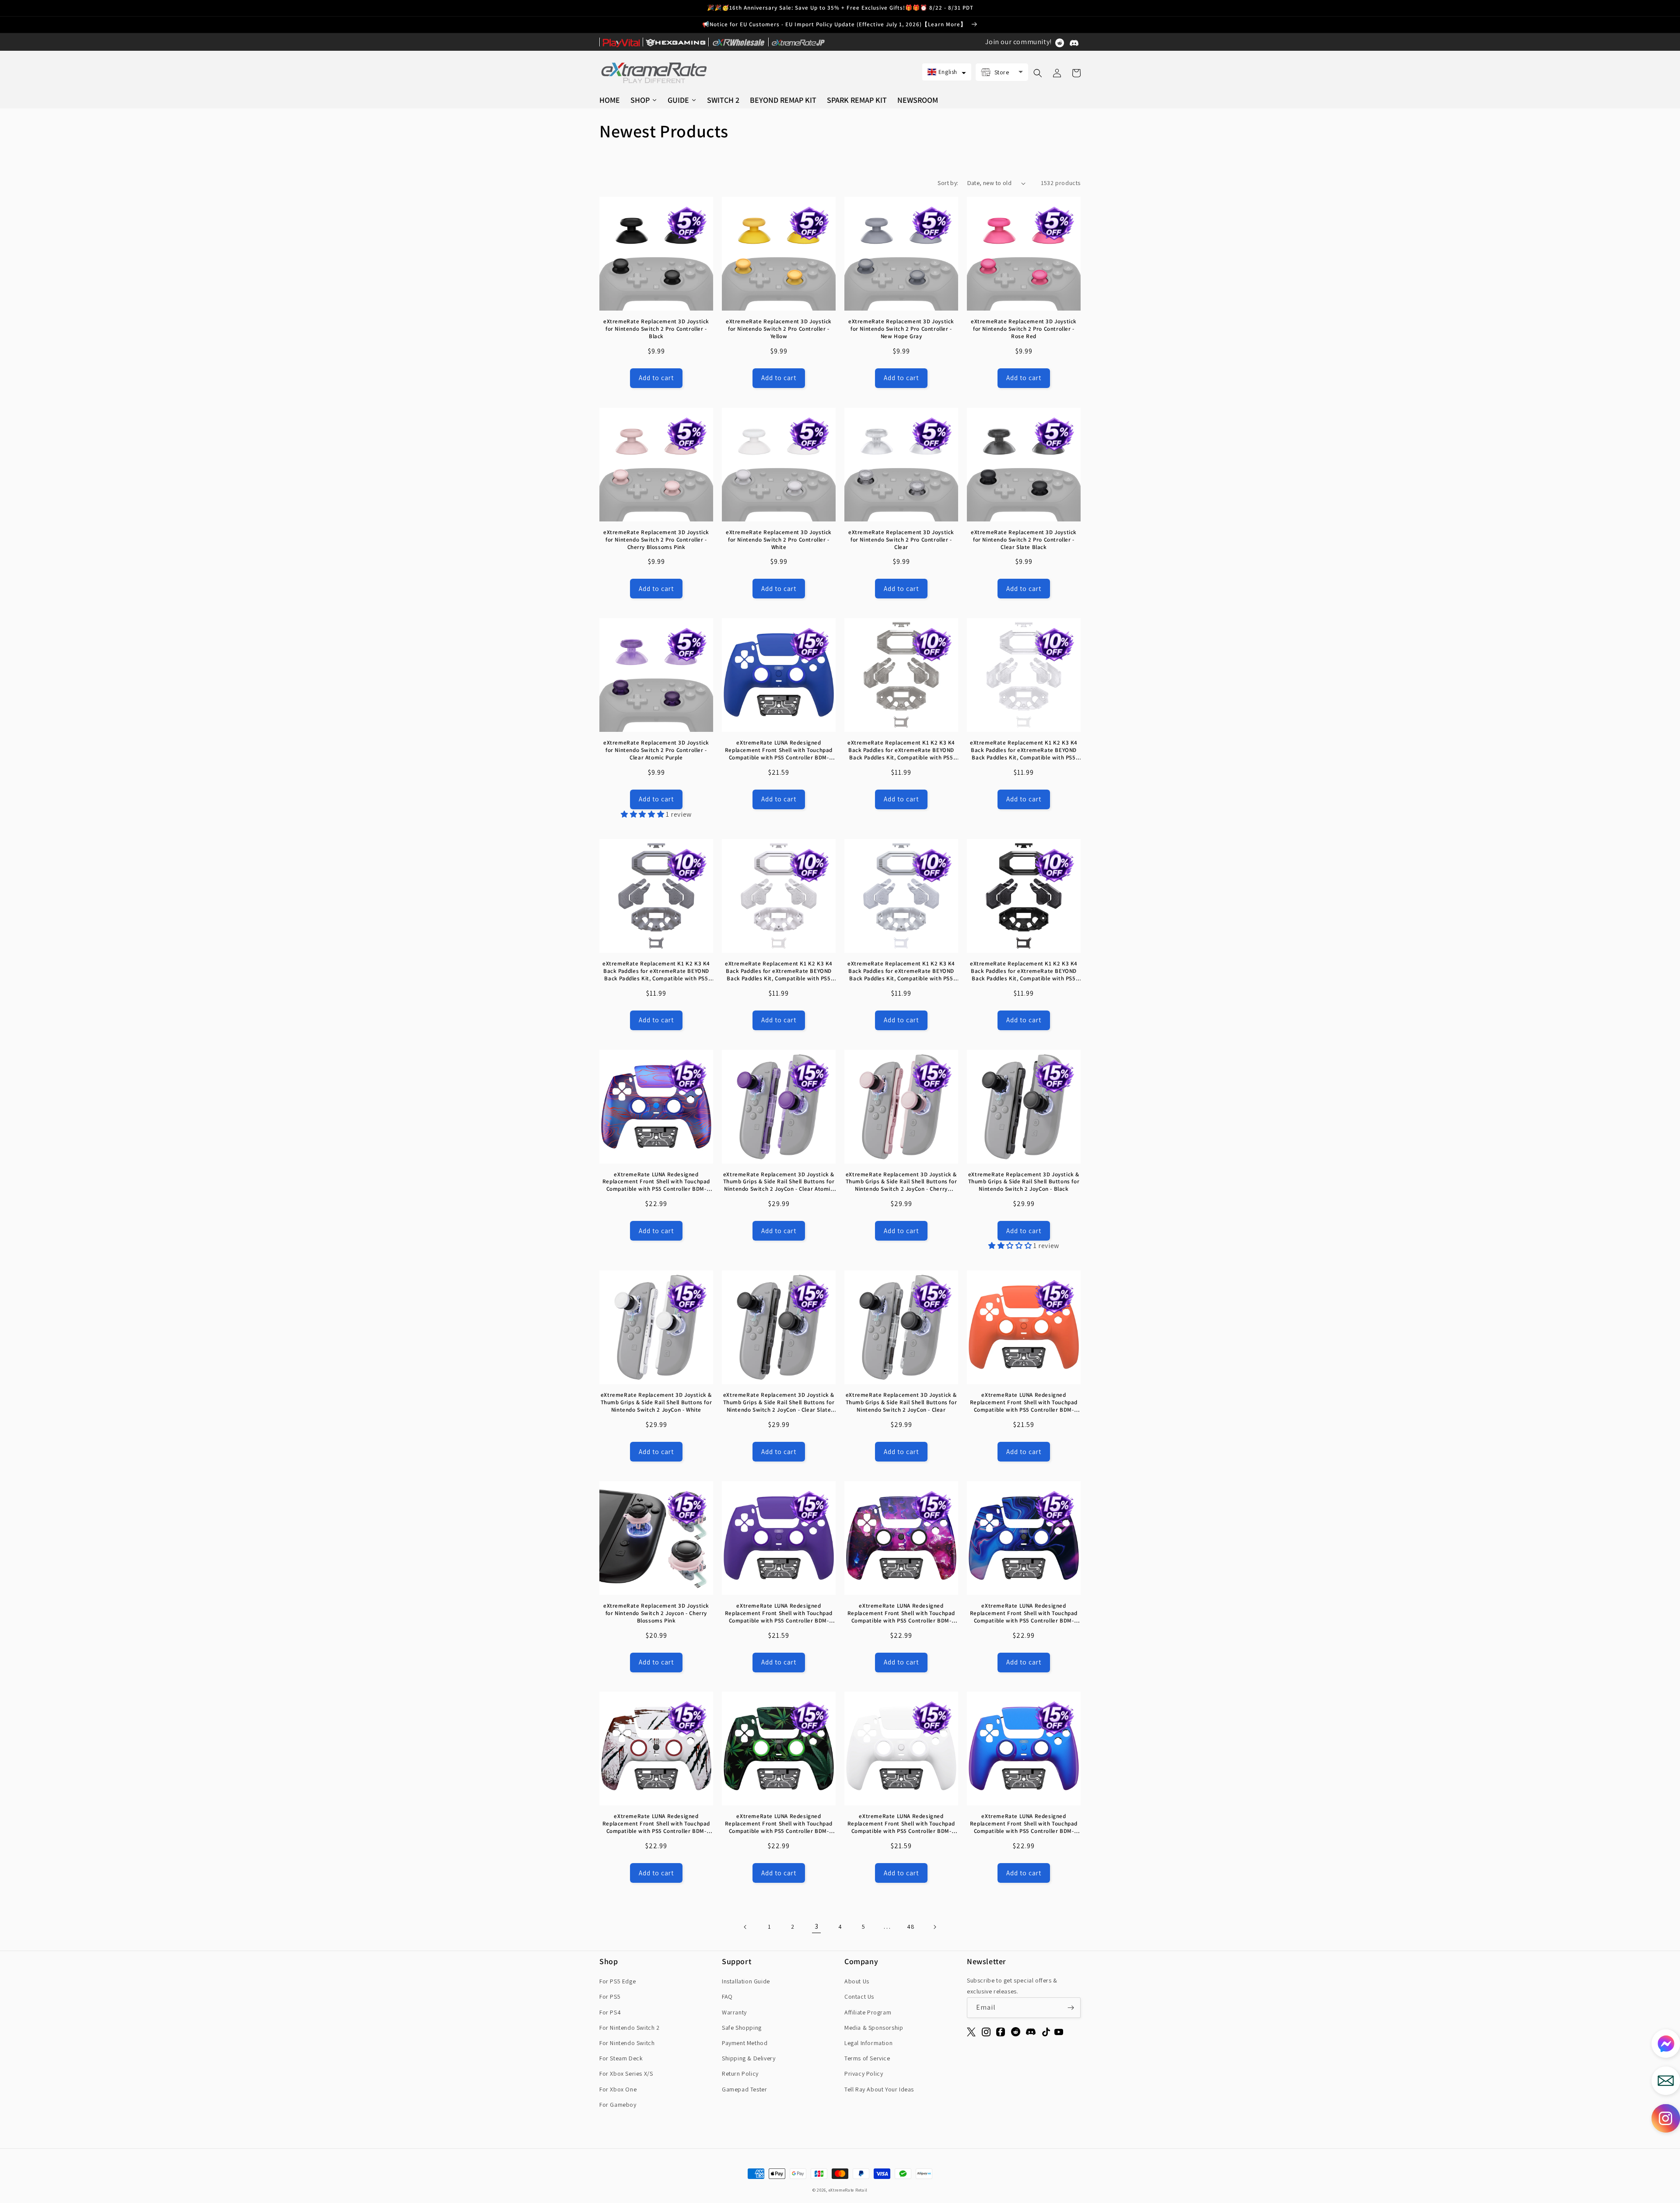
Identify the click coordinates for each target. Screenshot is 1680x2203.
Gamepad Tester (744, 2089)
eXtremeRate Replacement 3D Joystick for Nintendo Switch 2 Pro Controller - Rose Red (1024, 329)
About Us (857, 1981)
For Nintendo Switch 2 (630, 2028)
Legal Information (868, 2043)
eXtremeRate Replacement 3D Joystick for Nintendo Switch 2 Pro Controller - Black (656, 329)
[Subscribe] (1071, 2008)
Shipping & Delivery (749, 2058)
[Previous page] (745, 1927)
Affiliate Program (868, 2012)
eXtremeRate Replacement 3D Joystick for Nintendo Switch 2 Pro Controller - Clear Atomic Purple (656, 750)
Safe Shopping (742, 2028)
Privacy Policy (864, 2074)
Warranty (734, 2012)
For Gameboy (618, 2105)
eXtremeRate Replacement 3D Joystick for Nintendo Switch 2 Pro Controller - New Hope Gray (901, 329)
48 (911, 1927)
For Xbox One (618, 2089)
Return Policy (740, 2074)
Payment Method (745, 2043)
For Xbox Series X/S (626, 2074)
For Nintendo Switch (627, 2043)
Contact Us (859, 1997)
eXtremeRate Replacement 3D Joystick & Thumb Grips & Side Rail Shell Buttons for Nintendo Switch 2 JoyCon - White (656, 1402)
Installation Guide (746, 1981)
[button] (947, 72)
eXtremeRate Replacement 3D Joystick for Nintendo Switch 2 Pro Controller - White (779, 540)
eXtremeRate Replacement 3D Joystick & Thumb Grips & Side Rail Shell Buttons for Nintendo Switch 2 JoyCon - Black (1024, 1182)
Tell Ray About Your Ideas (879, 2089)
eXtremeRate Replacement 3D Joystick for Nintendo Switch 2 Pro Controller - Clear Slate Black (1024, 540)
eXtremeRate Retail (848, 2190)
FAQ (727, 1997)
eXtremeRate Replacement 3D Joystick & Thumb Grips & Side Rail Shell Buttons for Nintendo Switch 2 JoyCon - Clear (901, 1402)
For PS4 (610, 2012)
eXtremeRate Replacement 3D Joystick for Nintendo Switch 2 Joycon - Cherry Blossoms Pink (656, 1613)
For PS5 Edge (618, 1981)
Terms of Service (867, 2058)
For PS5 (610, 1997)
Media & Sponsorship (874, 2028)
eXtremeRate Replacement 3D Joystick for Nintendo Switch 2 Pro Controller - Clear (901, 540)
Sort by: (948, 183)
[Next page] (934, 1927)
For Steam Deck (621, 2058)
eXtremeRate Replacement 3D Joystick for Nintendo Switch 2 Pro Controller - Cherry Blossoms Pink (656, 540)
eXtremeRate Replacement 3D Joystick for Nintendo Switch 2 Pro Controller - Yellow (779, 329)
